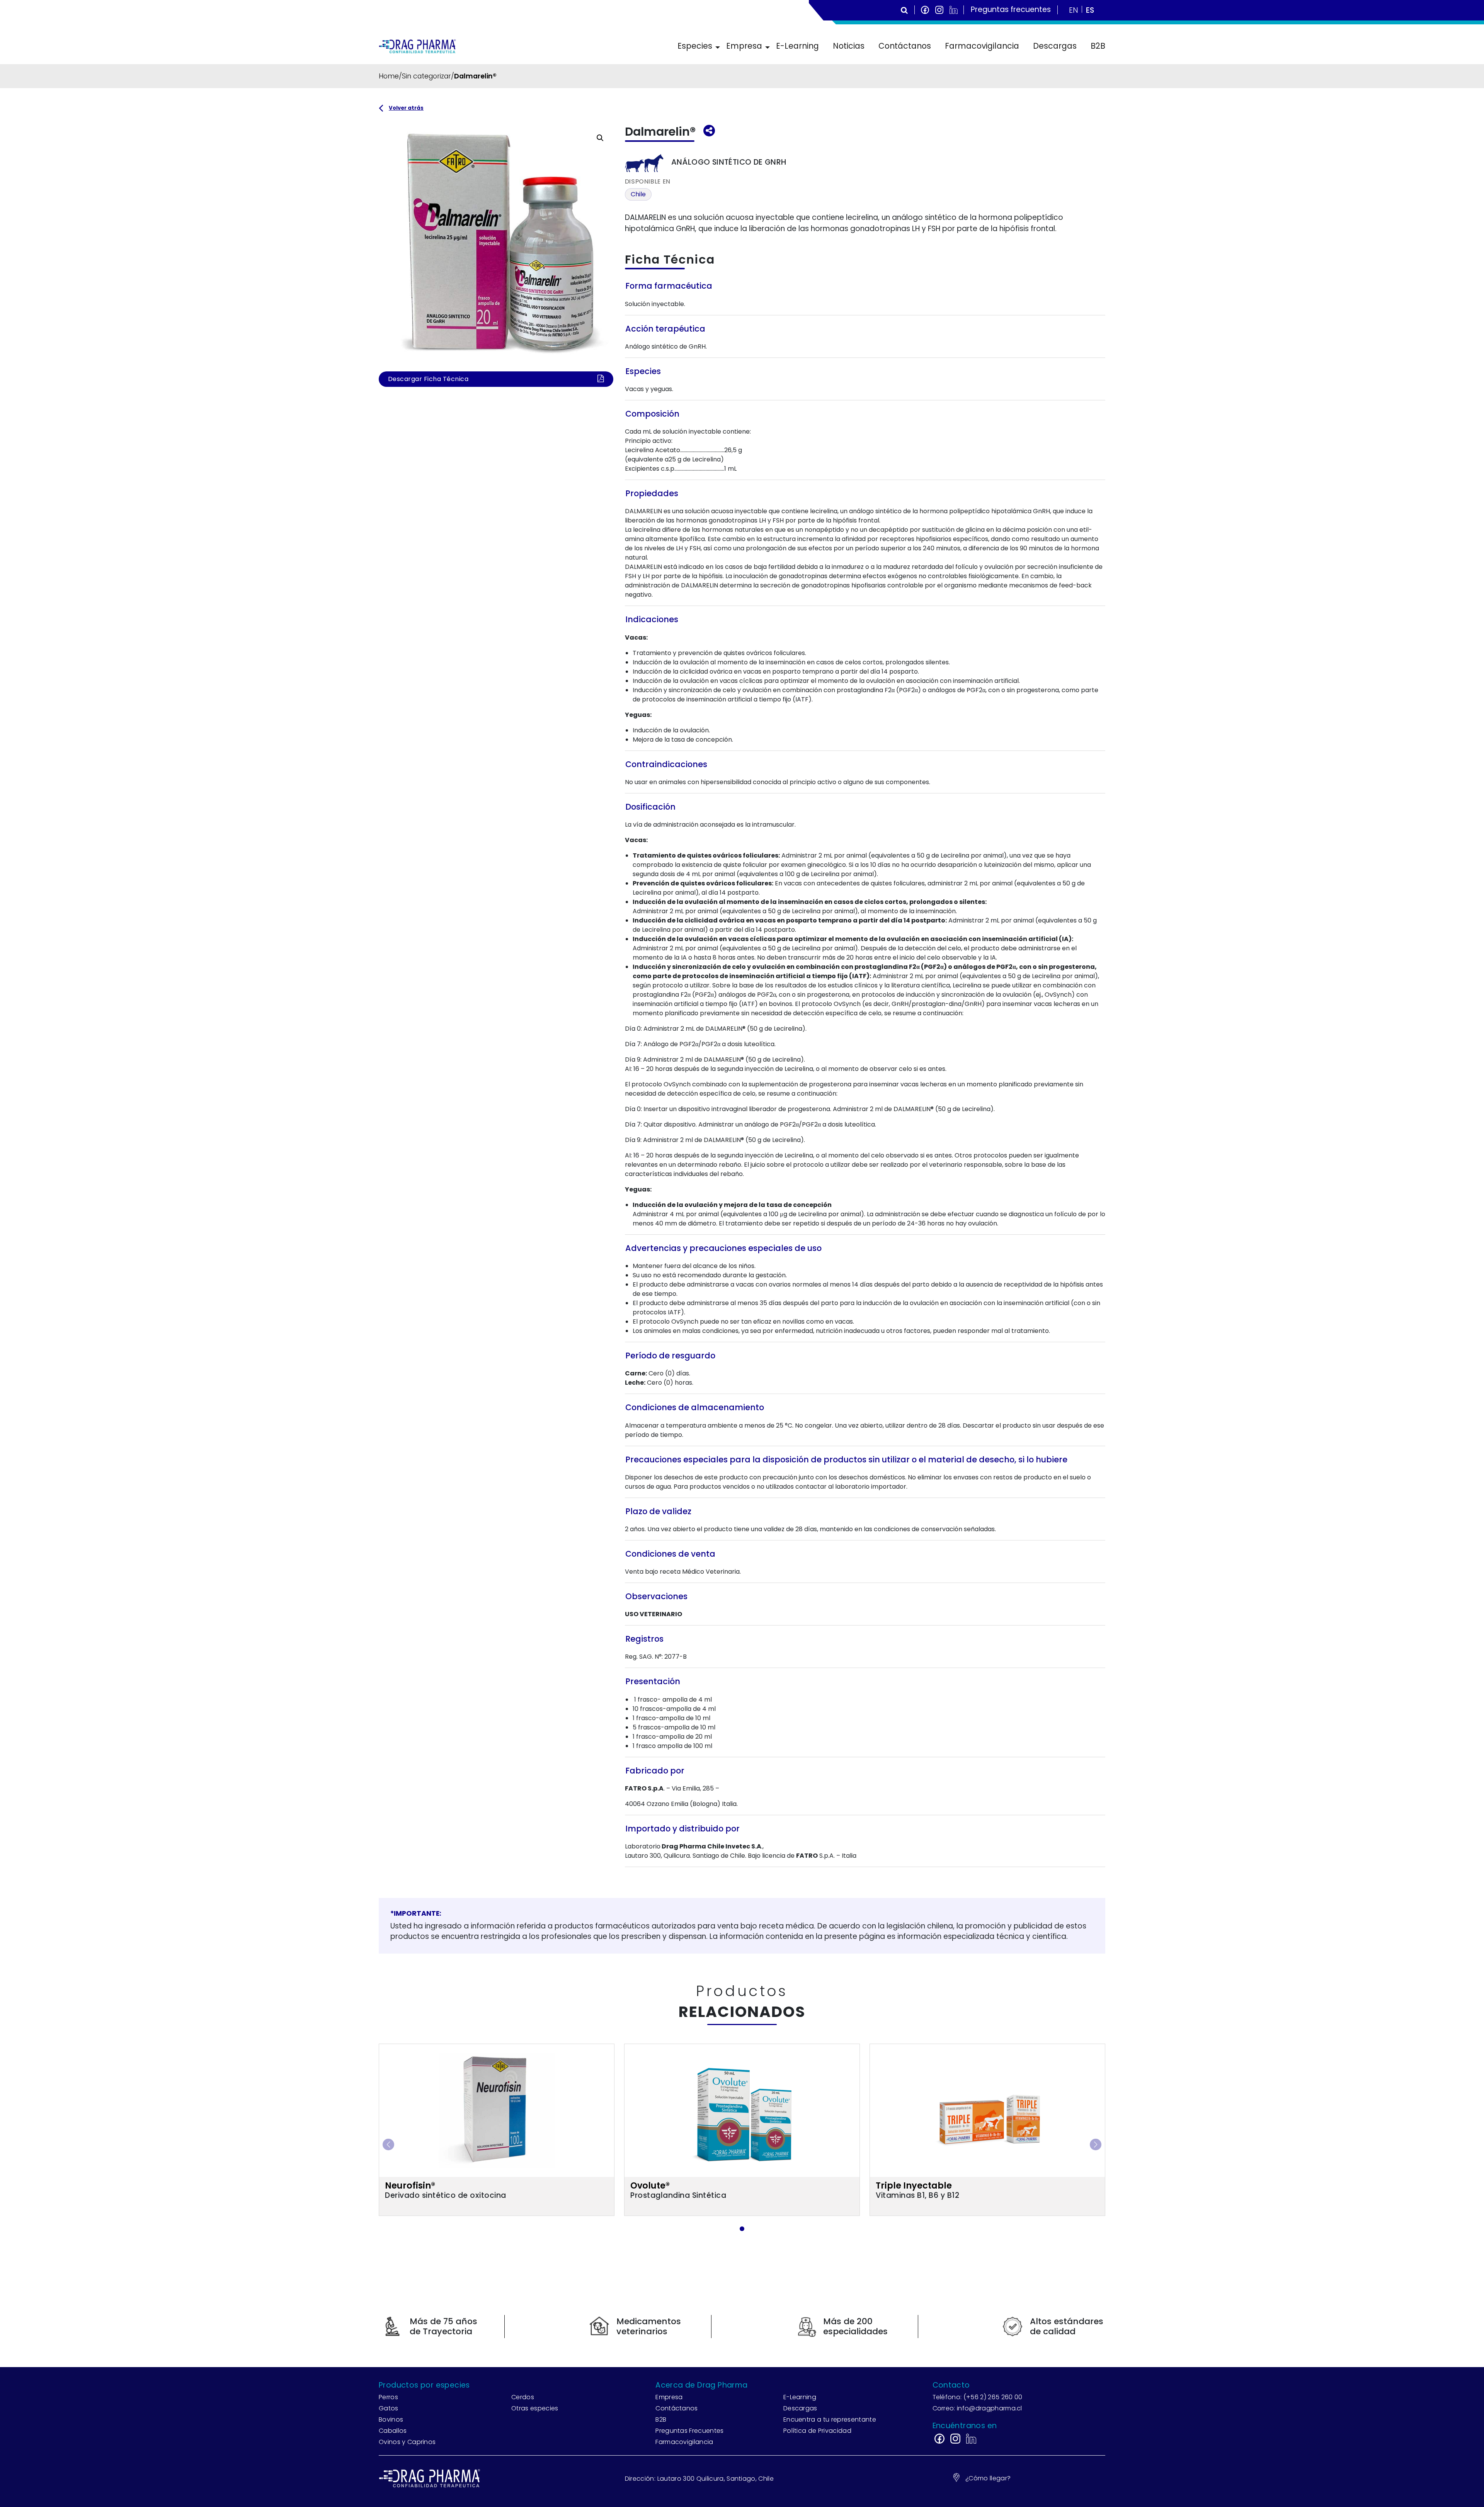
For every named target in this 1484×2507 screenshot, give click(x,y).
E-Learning (797, 46)
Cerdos (523, 2397)
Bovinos (391, 2419)
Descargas (1055, 46)
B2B (1098, 46)
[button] (600, 138)
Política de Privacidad (817, 2431)
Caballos (393, 2431)
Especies (695, 46)
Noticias (849, 46)
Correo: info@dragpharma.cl (977, 2408)
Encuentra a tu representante (830, 2419)
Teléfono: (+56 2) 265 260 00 (978, 2397)
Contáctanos (905, 46)
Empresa (744, 46)
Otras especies (535, 2408)
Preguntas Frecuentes (689, 2431)
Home (389, 76)
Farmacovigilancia (982, 46)
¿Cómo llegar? (988, 2478)
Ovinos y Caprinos (407, 2442)
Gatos (389, 2408)
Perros (388, 2397)
